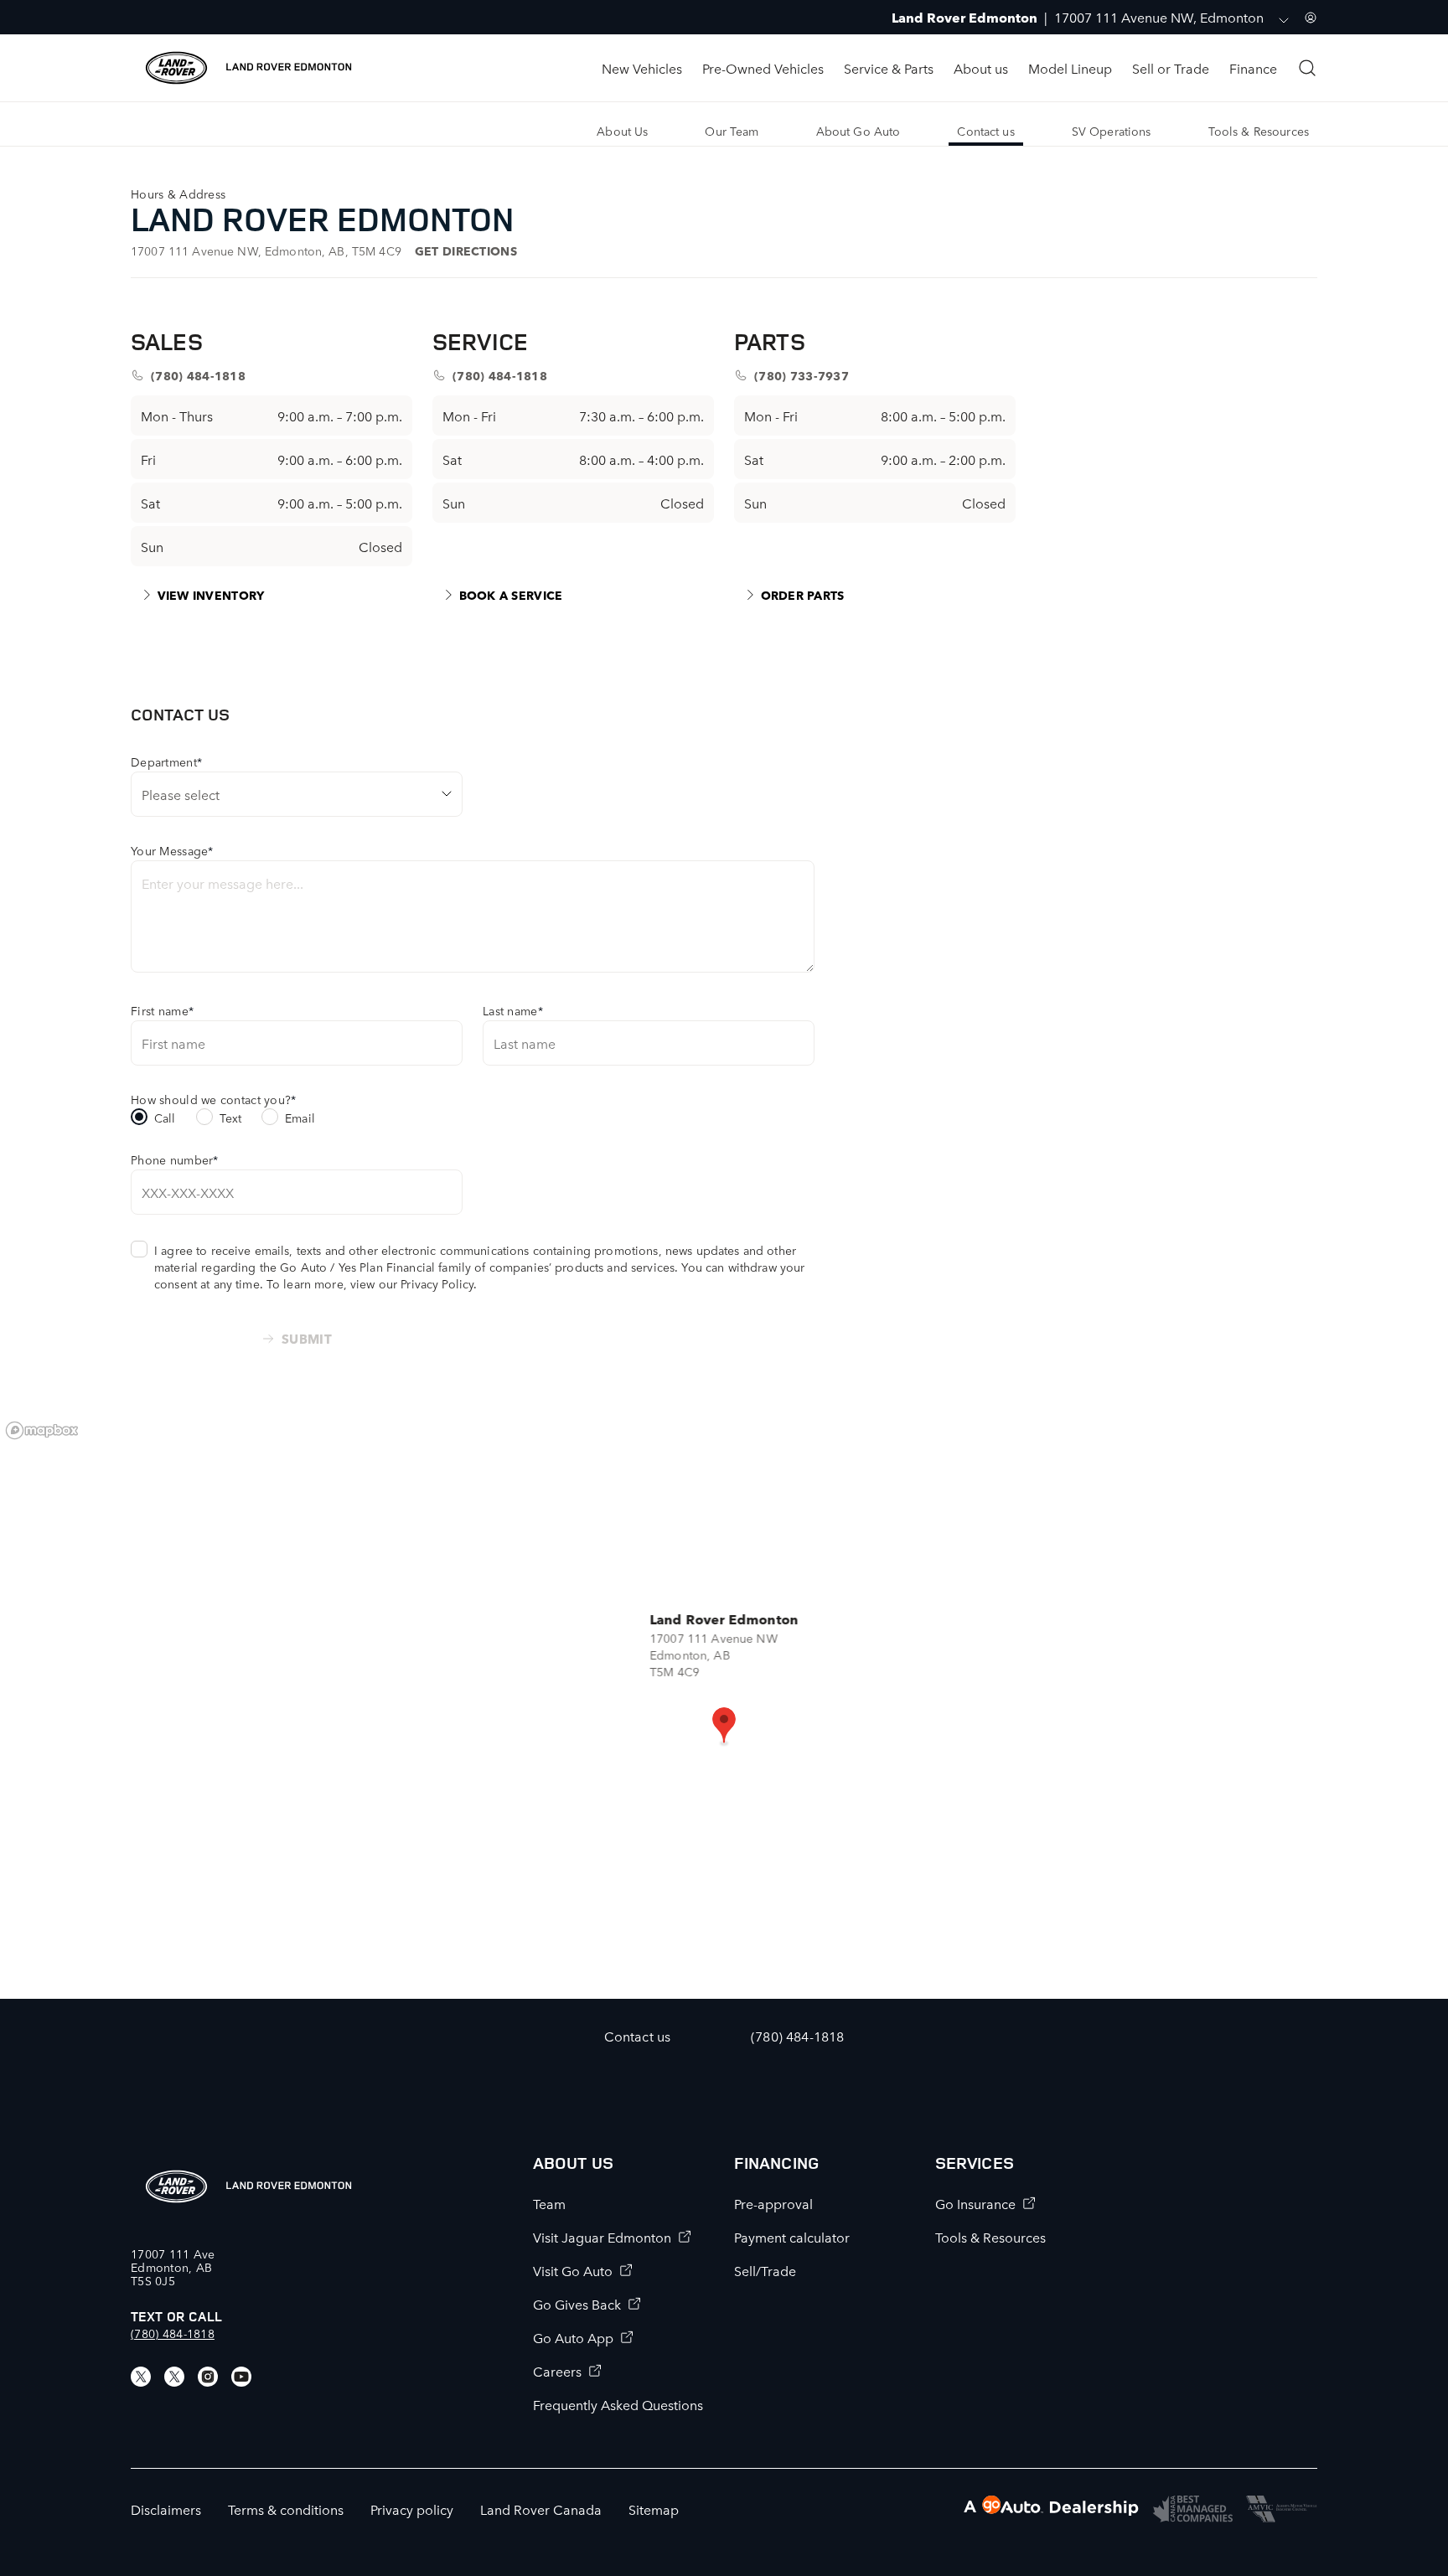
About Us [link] (622, 131)
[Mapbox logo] (42, 1430)
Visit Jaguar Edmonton (602, 2237)
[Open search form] (1307, 68)
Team (549, 2203)
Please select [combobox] (181, 794)
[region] (724, 1706)
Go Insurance (975, 2203)
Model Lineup (1070, 68)
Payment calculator (792, 2237)
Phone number (175, 1159)
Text (231, 1118)
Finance (1253, 68)
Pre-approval (773, 2203)
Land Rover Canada (541, 2509)
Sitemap (654, 2509)
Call (165, 1118)
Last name (513, 1010)
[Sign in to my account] (1311, 18)
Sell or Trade (1171, 68)
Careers (557, 2371)
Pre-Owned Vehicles (763, 68)
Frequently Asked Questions (618, 2404)
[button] (724, 1727)
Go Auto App (573, 2337)
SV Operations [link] (1112, 131)
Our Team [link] (732, 131)
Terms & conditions (286, 2509)
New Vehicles (642, 68)
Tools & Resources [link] (1259, 131)
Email (300, 1118)
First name (162, 1010)
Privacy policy (412, 2509)
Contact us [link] (985, 131)
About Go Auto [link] (858, 131)
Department (166, 761)
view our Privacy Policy (412, 1283)
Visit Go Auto (573, 2270)
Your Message (172, 850)
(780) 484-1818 (173, 2333)
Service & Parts (889, 68)
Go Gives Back (577, 2304)
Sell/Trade (765, 2270)
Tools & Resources (990, 2237)
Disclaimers (166, 2509)
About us (981, 68)
